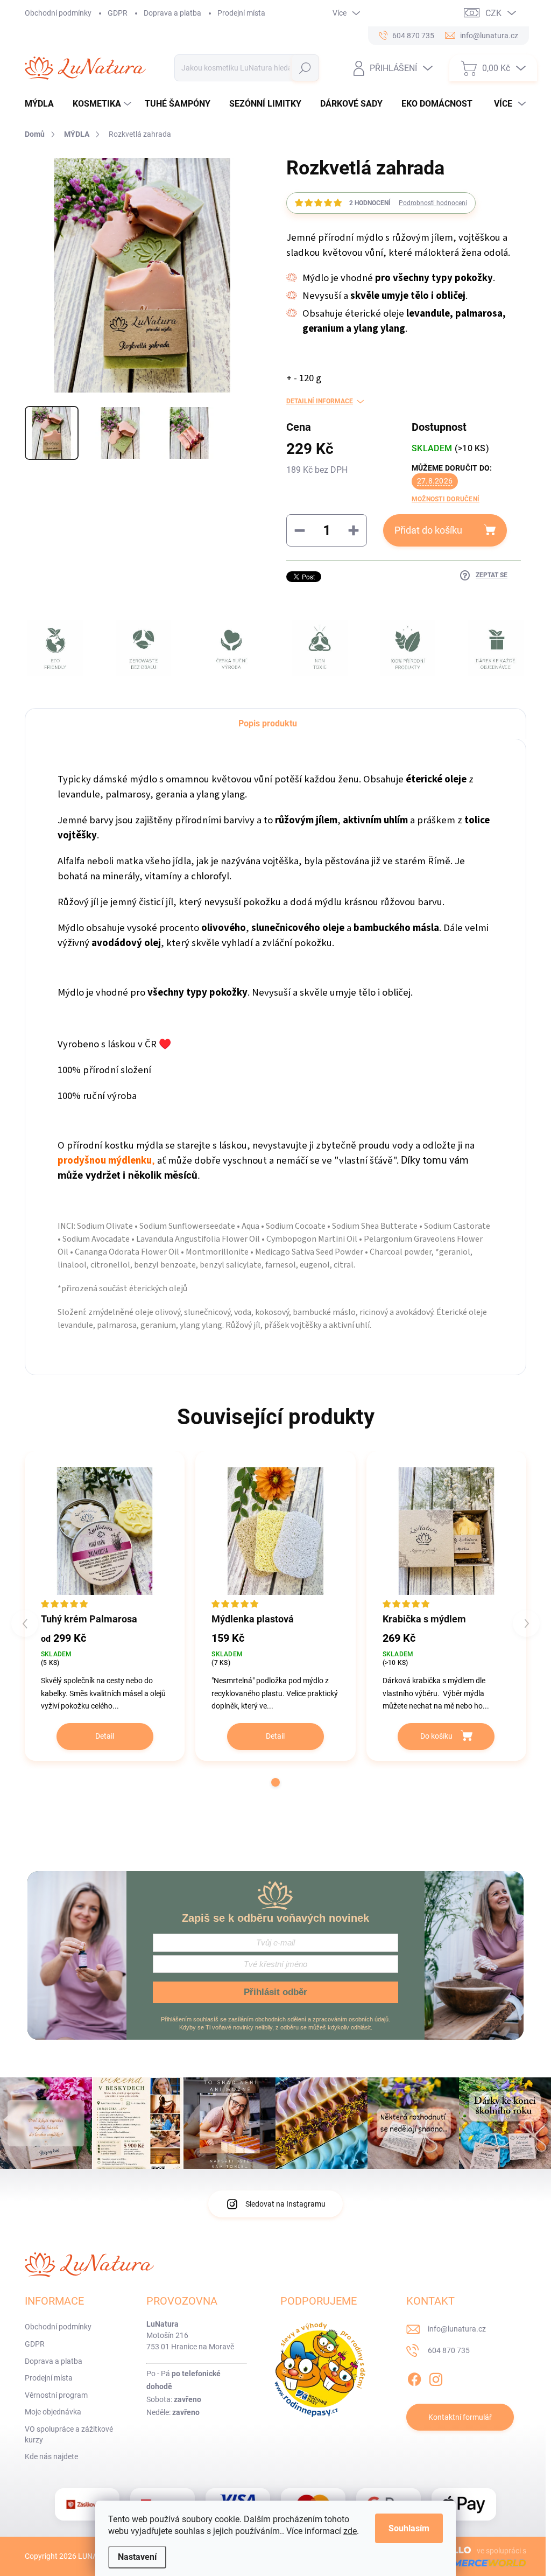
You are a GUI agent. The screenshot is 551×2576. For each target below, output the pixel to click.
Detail (105, 1736)
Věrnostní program (56, 2395)
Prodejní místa (241, 13)
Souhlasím (409, 2528)
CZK (493, 13)
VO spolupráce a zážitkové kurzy (69, 2434)
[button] (275, 1782)
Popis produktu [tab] (268, 723)
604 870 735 (449, 2350)
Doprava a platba (172, 13)
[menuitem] (43, 104)
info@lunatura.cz (457, 2329)
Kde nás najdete (51, 2456)
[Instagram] (436, 2378)
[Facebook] (414, 2378)
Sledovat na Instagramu (285, 2204)
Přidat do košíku (428, 530)
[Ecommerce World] (471, 2563)
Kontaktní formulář (460, 2417)
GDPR (118, 13)
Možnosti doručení (446, 499)
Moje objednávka (53, 2412)
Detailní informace (320, 401)
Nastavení (137, 2557)
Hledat (305, 68)
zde (350, 2531)
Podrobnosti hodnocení (433, 203)
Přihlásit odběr (275, 1992)
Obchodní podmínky (58, 13)
